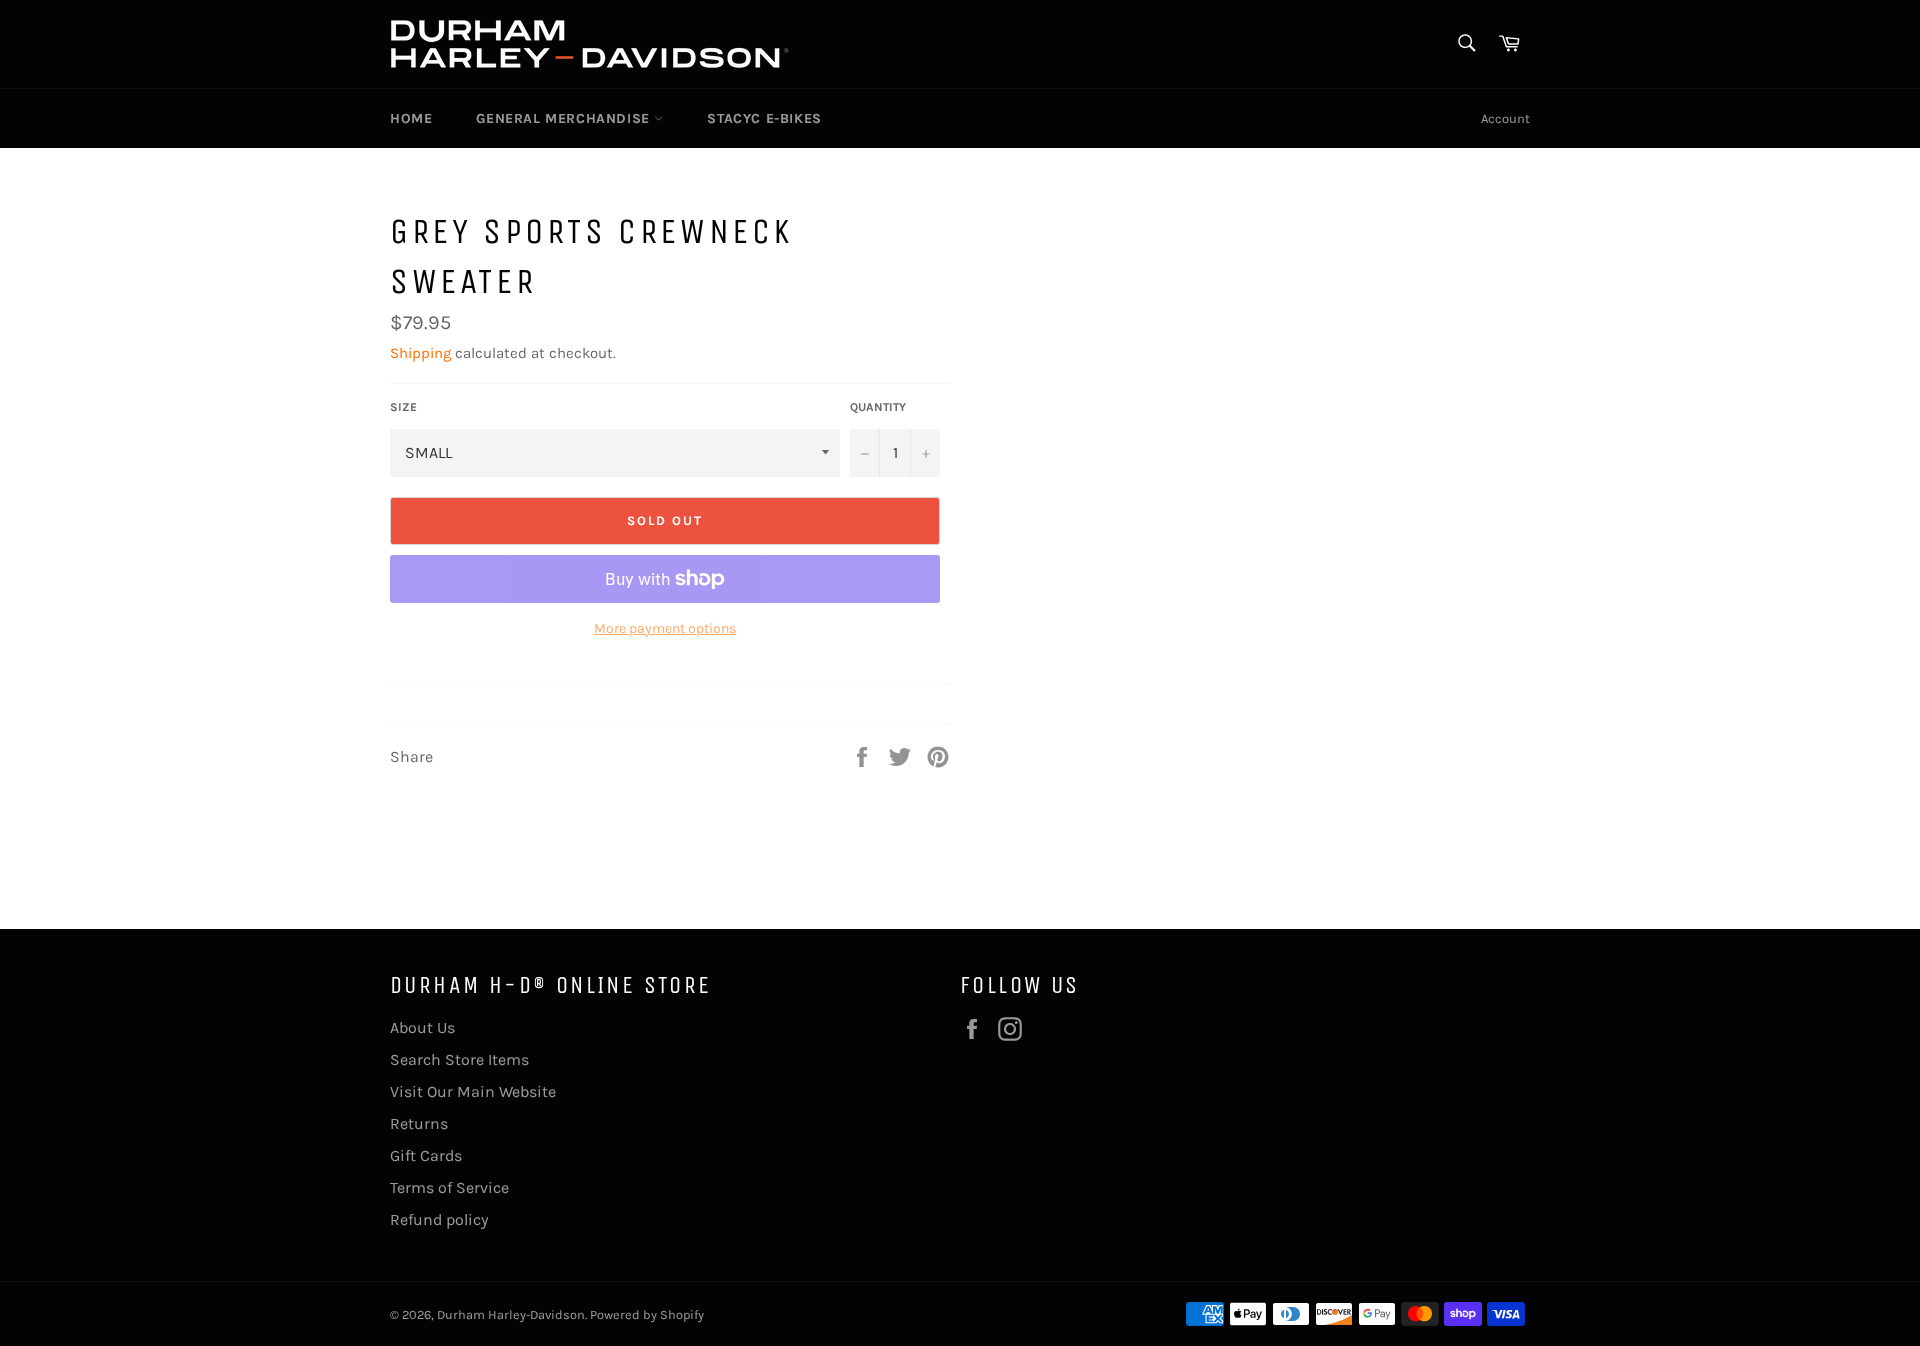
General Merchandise (565, 118)
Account (1505, 118)
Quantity (878, 407)
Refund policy (439, 1219)
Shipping (420, 353)
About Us (422, 1027)
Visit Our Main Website (473, 1091)
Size (403, 407)
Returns (419, 1123)
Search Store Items (459, 1059)
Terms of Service (449, 1187)
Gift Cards (426, 1155)
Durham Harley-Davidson (511, 1314)
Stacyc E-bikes (764, 118)
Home (411, 118)
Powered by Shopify (647, 1314)
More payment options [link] (665, 628)
